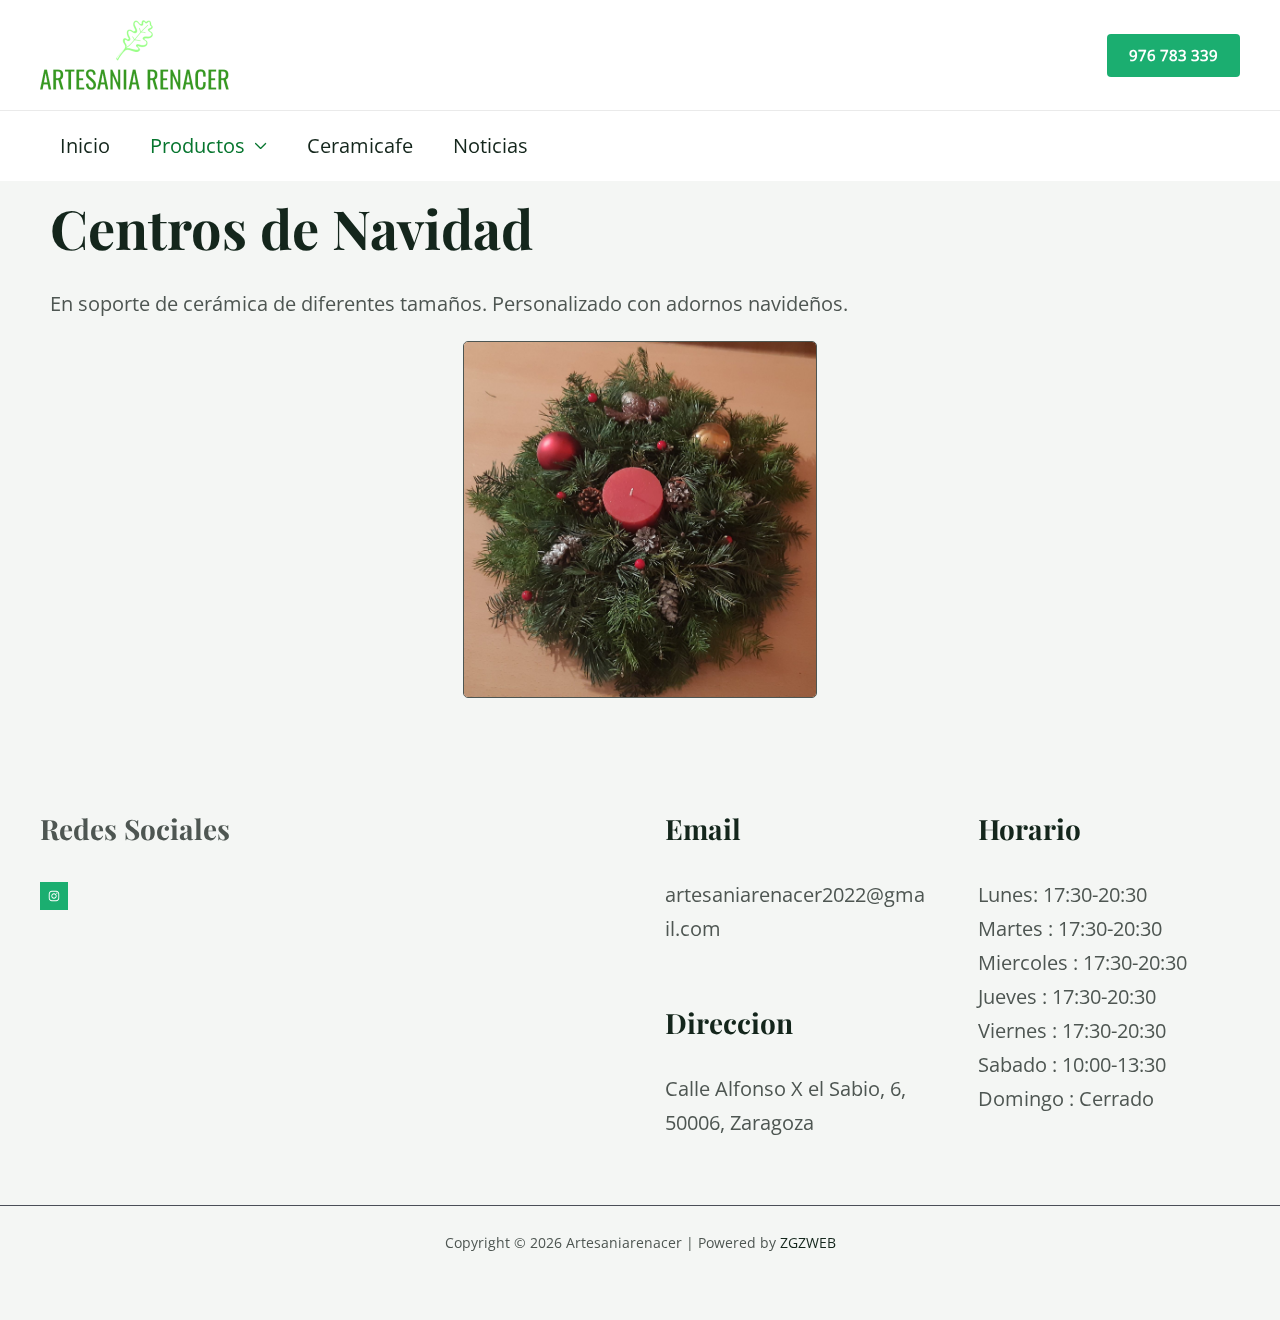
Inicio (85, 145)
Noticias (490, 145)
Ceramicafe (360, 145)
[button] (1173, 55)
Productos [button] (197, 145)
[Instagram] (54, 896)
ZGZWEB (808, 1242)
